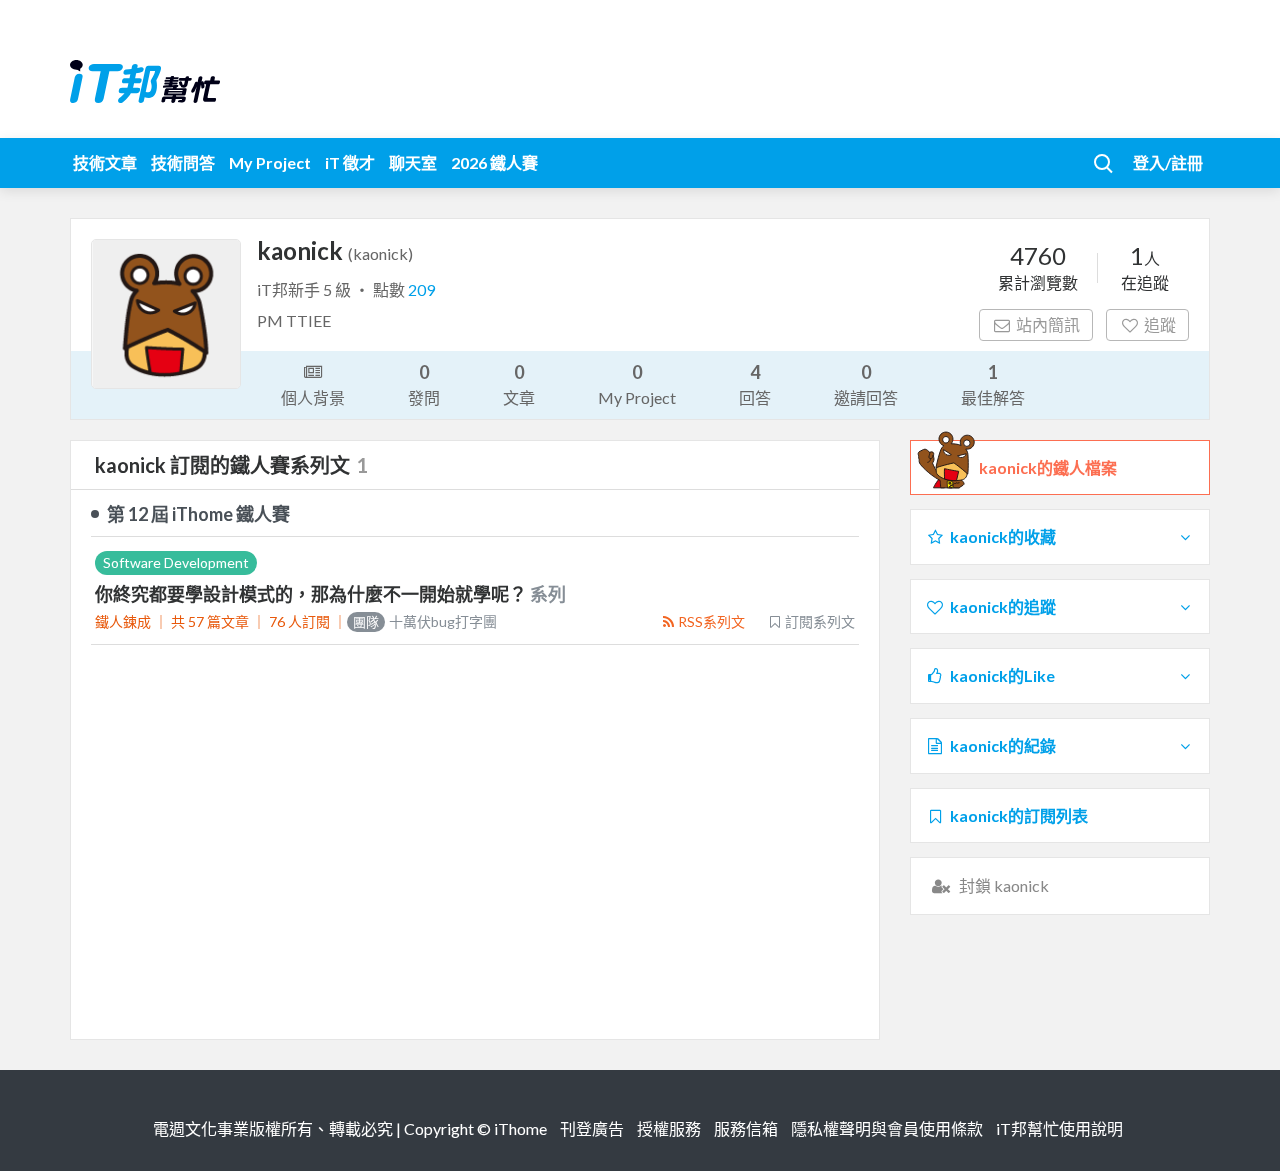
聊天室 (413, 162)
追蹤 (1160, 324)
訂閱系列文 (820, 621)
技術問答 (183, 162)
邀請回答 (866, 384)
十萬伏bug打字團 (425, 621)
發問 (424, 384)
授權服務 (669, 1128)
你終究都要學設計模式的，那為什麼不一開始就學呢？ (312, 594)
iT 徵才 (350, 162)
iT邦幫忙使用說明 (1059, 1128)
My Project (270, 162)
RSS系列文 (711, 621)
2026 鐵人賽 (494, 162)
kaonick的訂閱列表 (1019, 815)
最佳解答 (993, 384)
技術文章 (105, 162)
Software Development (176, 562)
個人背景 (313, 397)
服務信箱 (746, 1128)
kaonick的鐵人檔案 (1048, 467)
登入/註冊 (1168, 162)
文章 (519, 384)
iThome (520, 1128)
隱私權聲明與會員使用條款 (887, 1128)
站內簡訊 (1048, 324)
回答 (755, 384)
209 (421, 289)
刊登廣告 (592, 1128)
